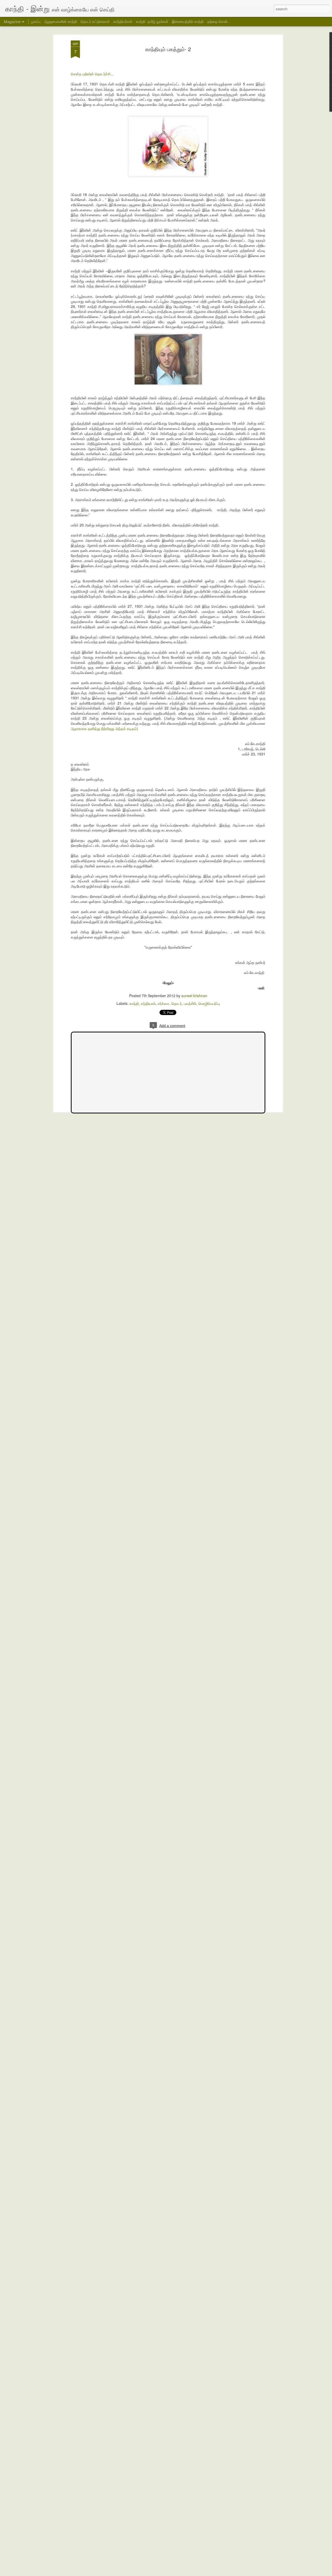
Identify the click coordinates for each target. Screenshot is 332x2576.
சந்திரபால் (148, 1003)
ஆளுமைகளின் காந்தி (61, 21)
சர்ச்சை (164, 1003)
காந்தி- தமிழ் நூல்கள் (152, 21)
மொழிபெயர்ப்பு (209, 1003)
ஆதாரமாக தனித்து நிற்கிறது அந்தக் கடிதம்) (104, 728)
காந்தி (134, 1003)
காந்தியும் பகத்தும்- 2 (168, 49)
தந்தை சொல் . (218, 21)
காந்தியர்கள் (123, 21)
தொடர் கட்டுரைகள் (95, 21)
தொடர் (177, 1003)
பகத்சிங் (190, 1003)
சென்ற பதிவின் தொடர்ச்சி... (92, 74)
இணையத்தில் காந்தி (188, 21)
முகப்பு (36, 21)
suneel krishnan (194, 996)
